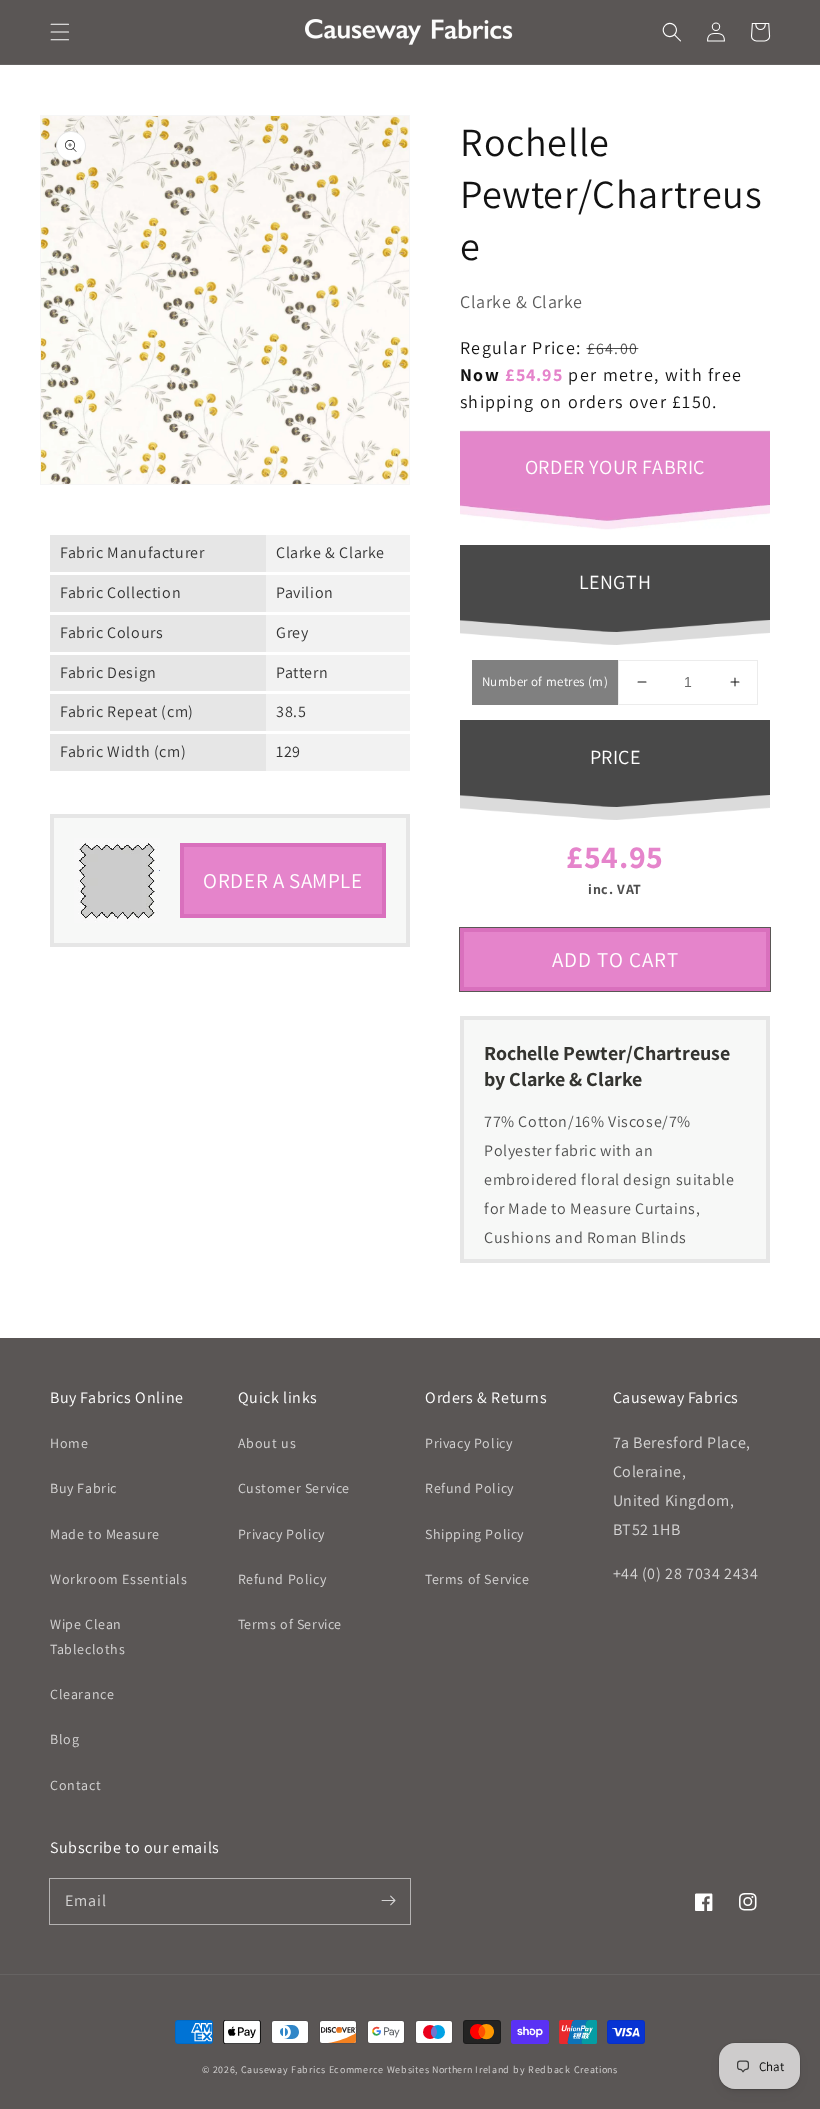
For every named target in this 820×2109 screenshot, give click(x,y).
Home (69, 1443)
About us (267, 1443)
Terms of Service (290, 1624)
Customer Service (294, 1488)
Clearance (82, 1694)
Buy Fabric (83, 1488)
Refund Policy (282, 1579)
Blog (64, 1739)
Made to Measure (105, 1534)
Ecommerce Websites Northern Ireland (420, 2069)
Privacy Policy (281, 1534)
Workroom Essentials (118, 1579)
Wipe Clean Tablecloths (88, 1636)
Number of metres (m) (545, 681)
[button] (60, 32)
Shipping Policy (474, 1534)
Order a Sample (282, 880)
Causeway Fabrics (283, 2069)
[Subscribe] (388, 1901)
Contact (75, 1785)
